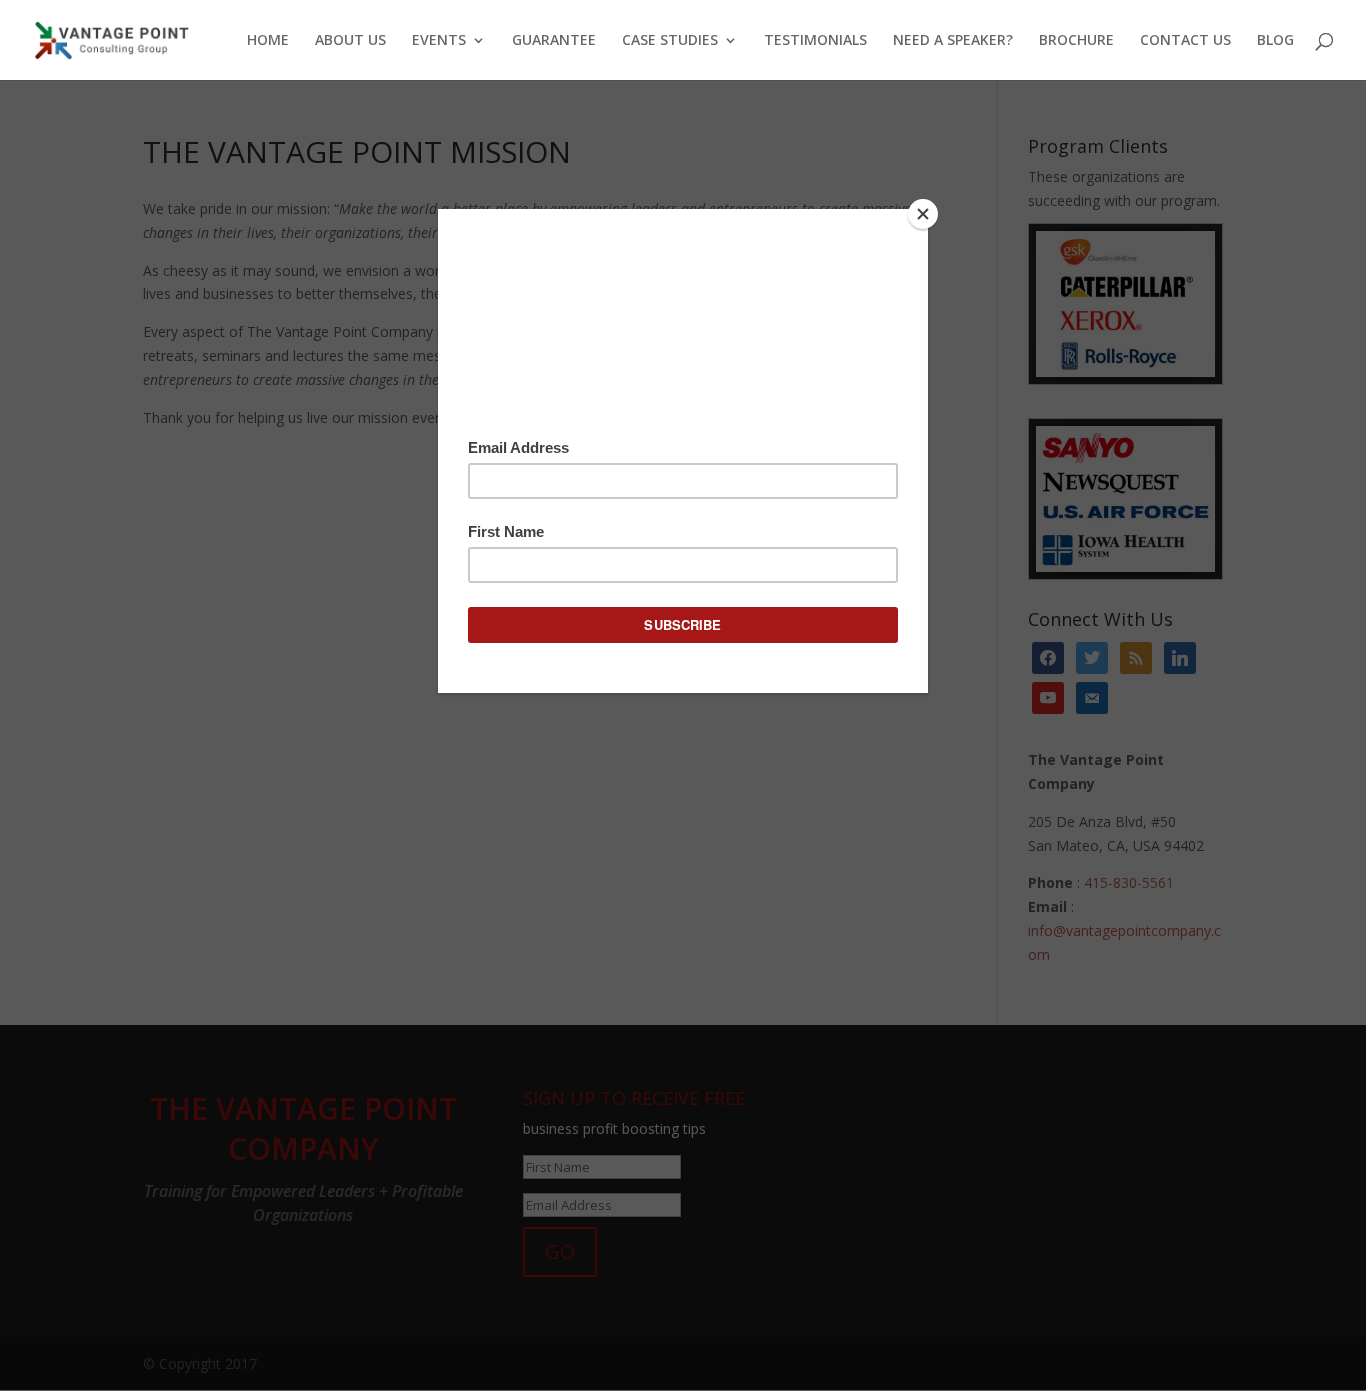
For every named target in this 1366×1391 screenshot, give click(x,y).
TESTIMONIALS (815, 41)
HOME (268, 41)
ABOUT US (350, 41)
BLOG (1275, 41)
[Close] (923, 214)
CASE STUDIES (670, 41)
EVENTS (439, 41)
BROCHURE (1076, 41)
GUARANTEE (554, 41)
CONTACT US (1185, 41)
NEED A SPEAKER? (953, 41)
